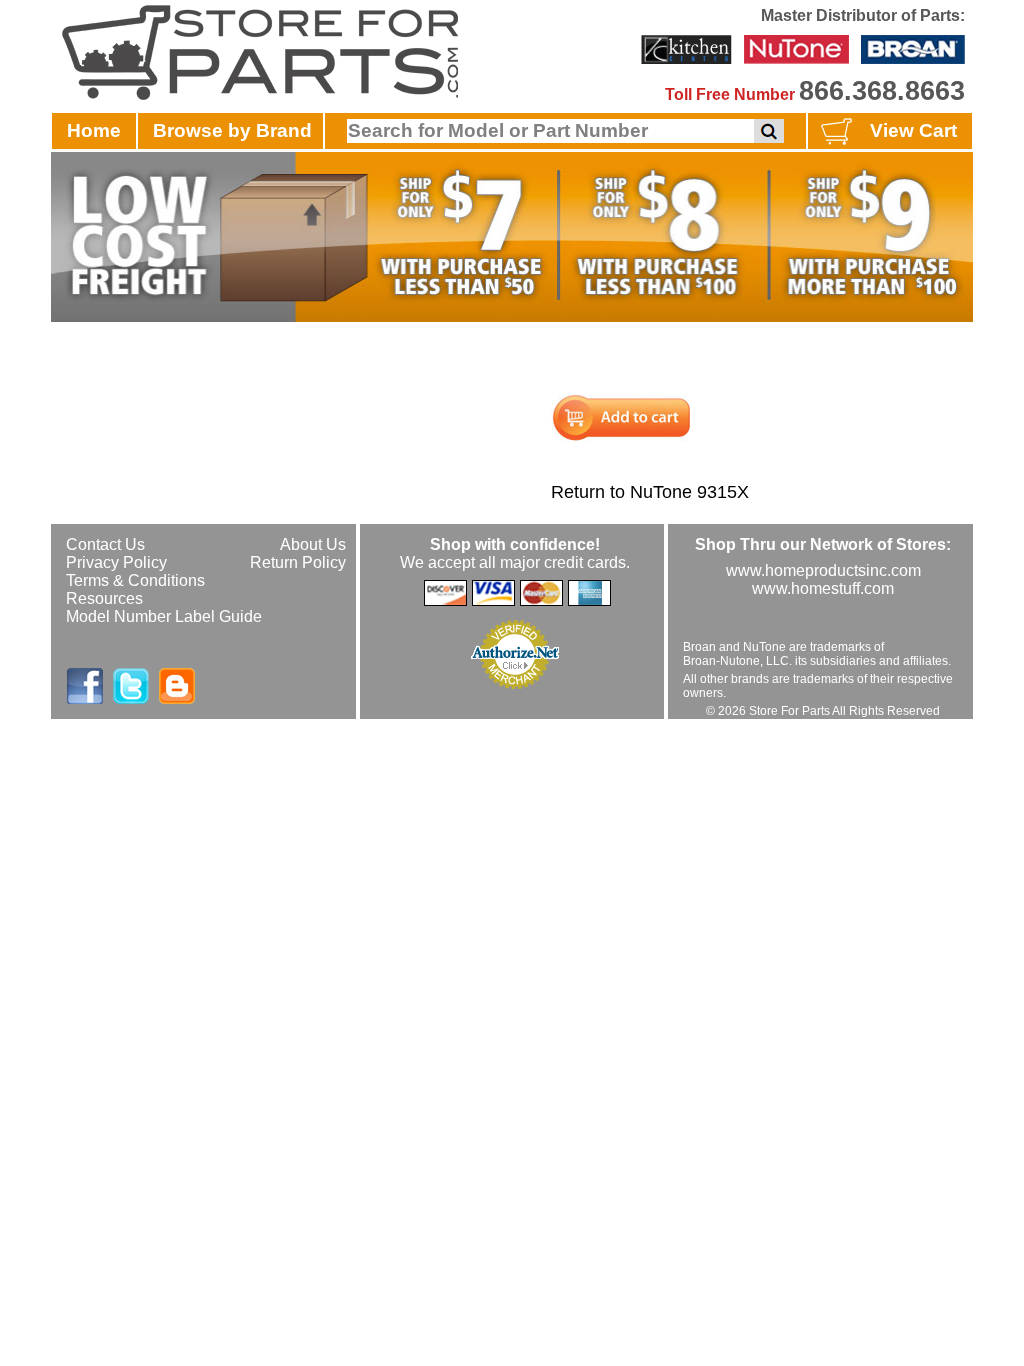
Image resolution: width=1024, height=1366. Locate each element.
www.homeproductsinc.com (823, 570)
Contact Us (105, 544)
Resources (104, 598)
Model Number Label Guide (164, 616)
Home (94, 130)
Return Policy (298, 562)
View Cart (913, 130)
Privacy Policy (116, 562)
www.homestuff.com (823, 588)
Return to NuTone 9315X (650, 492)
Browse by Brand (232, 130)
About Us (313, 544)
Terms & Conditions (135, 580)
